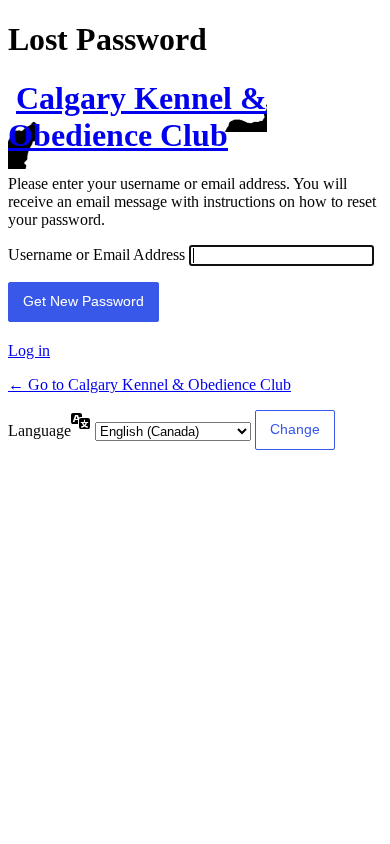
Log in (29, 350)
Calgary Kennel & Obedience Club (137, 116)
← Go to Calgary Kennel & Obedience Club (149, 384)
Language (39, 430)
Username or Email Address (96, 254)
